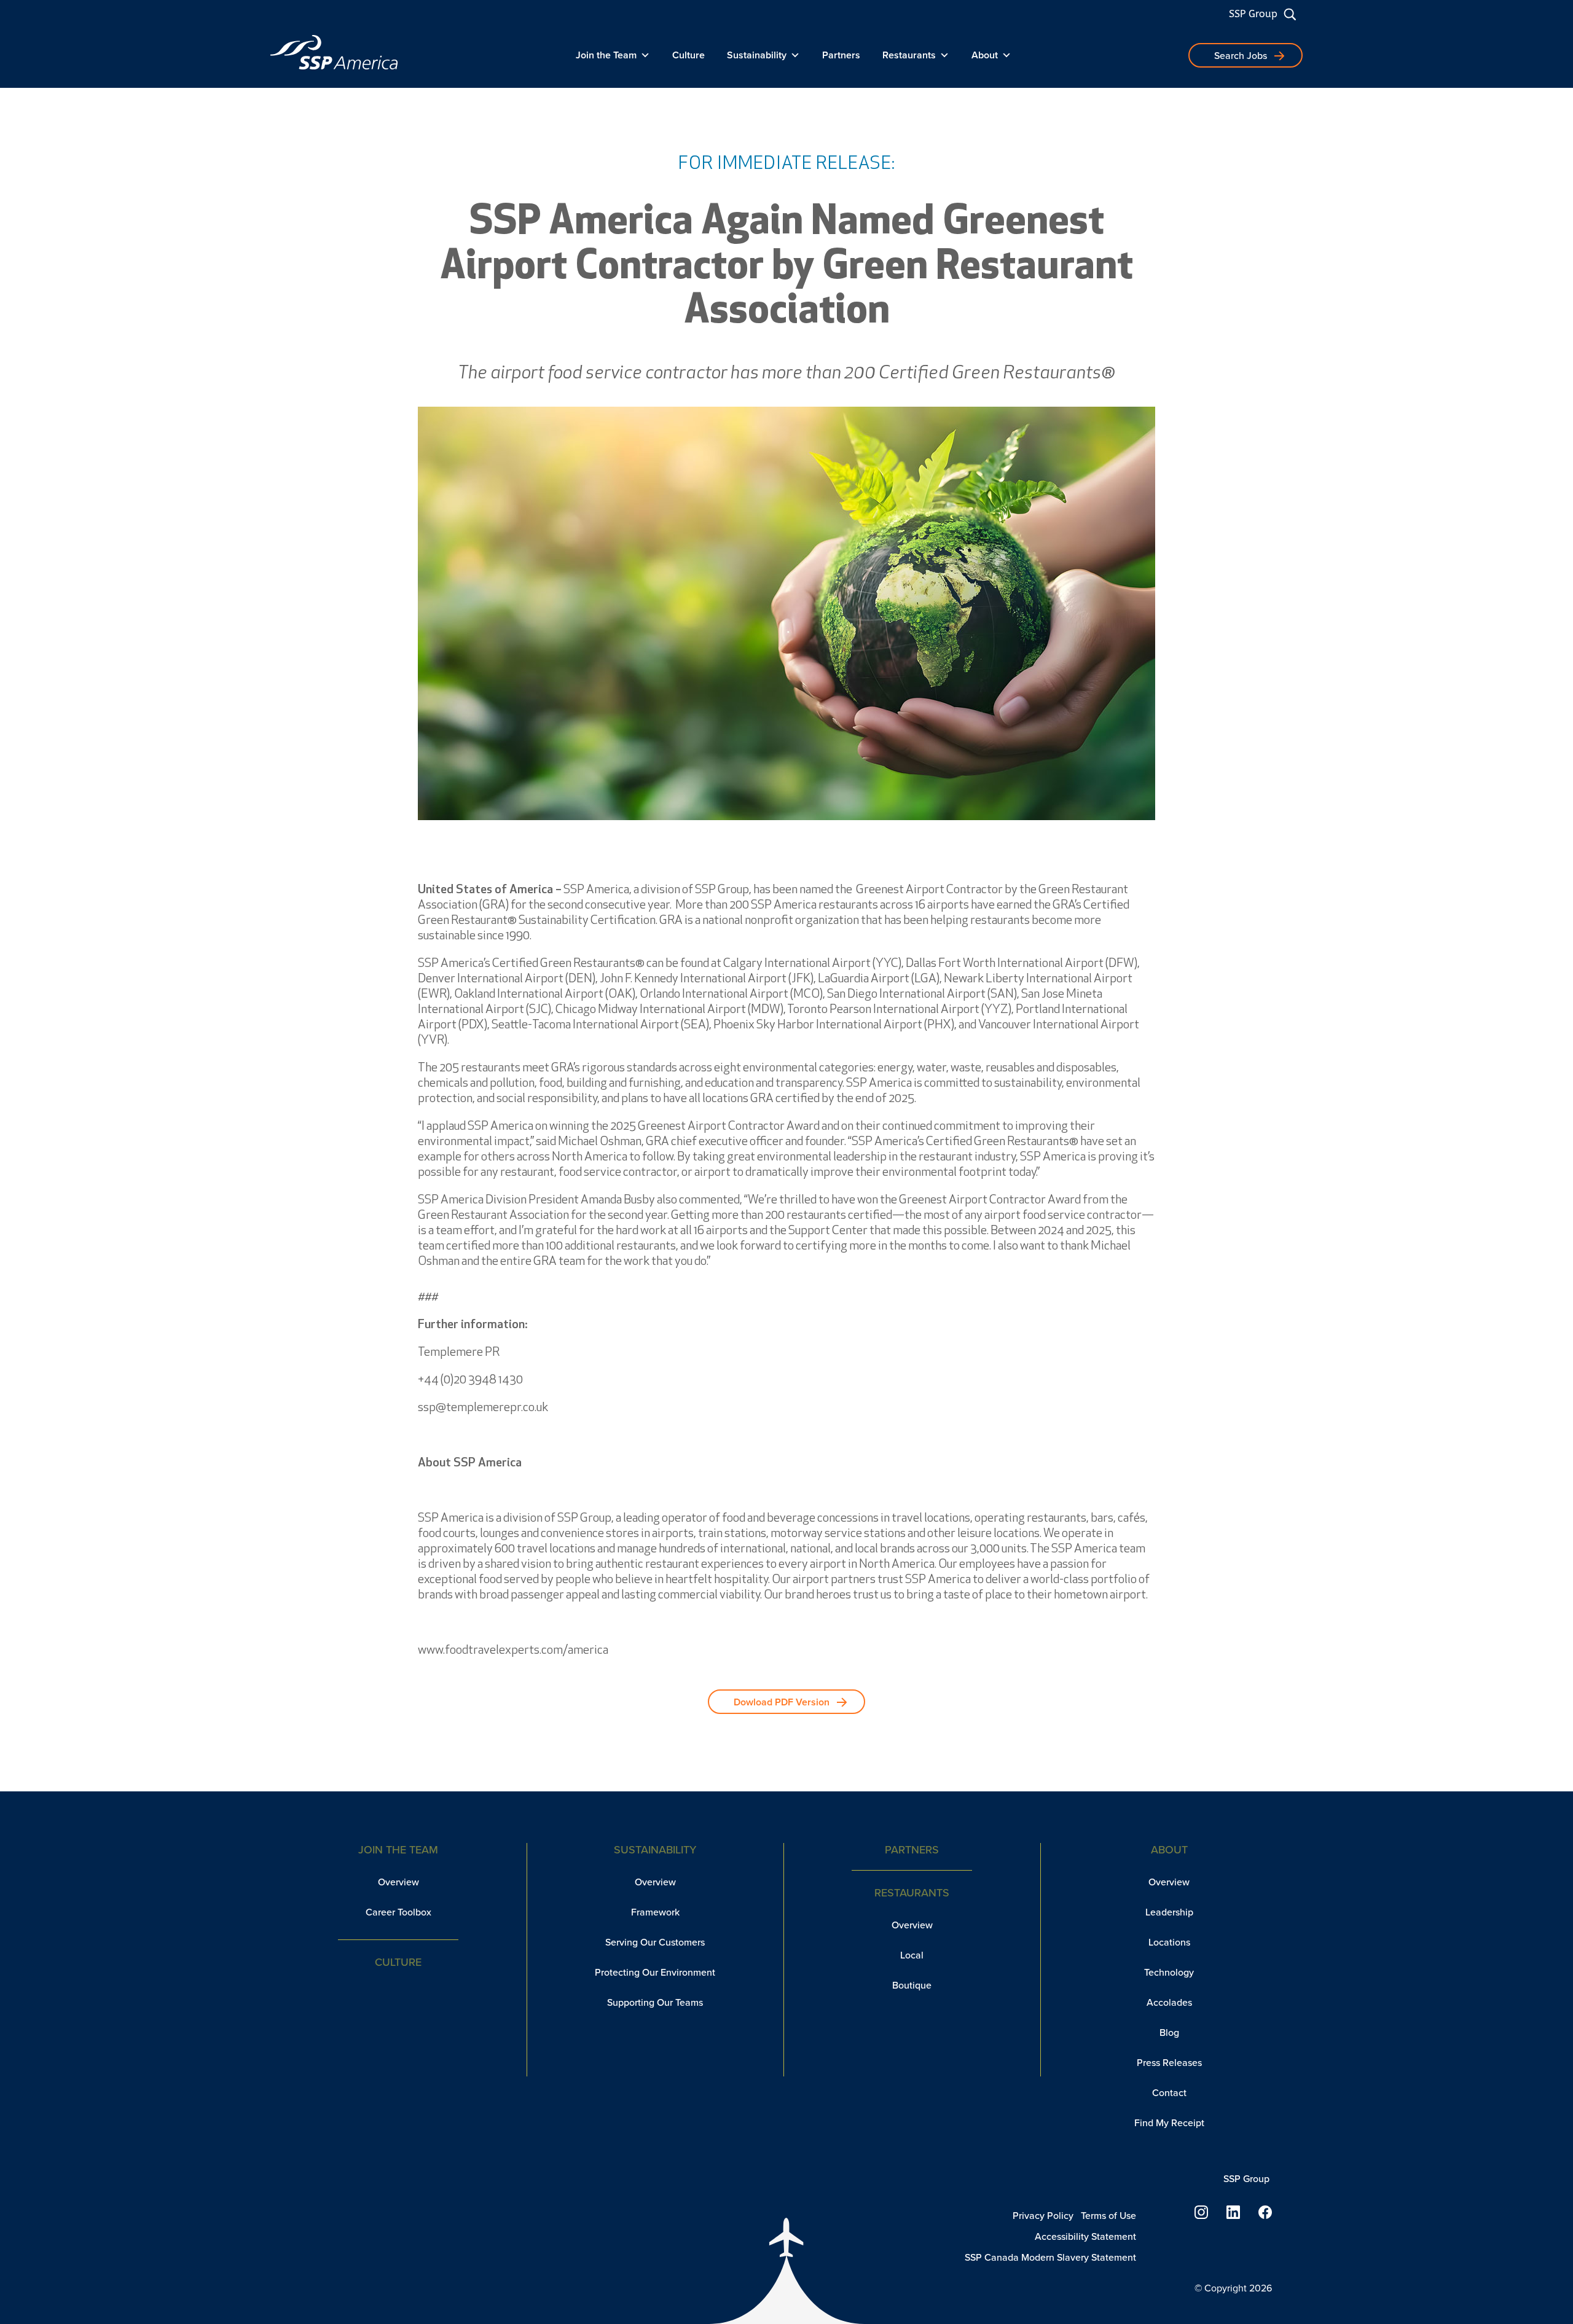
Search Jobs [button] (1241, 56)
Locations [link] (1169, 1942)
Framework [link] (655, 1912)
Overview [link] (398, 1882)
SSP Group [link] (1253, 14)
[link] (334, 52)
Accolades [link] (1169, 2002)
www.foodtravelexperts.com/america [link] (513, 1651)
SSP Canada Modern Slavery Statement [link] (1050, 2257)
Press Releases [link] (1169, 2063)
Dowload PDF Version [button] (782, 1702)
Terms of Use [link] (1108, 2216)
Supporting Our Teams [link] (655, 2002)
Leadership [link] (1169, 1912)
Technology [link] (1169, 1972)
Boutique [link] (912, 1985)
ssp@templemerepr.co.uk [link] (483, 1408)
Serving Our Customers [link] (655, 1942)
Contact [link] (1169, 2093)
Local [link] (912, 1955)
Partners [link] (841, 55)
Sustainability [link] (757, 55)
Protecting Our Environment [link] (655, 1972)
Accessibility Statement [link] (1085, 2236)
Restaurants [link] (909, 55)
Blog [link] (1169, 2033)
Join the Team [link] (606, 55)
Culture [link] (688, 55)
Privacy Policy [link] (1043, 2216)
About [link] (985, 55)
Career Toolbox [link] (398, 1912)
